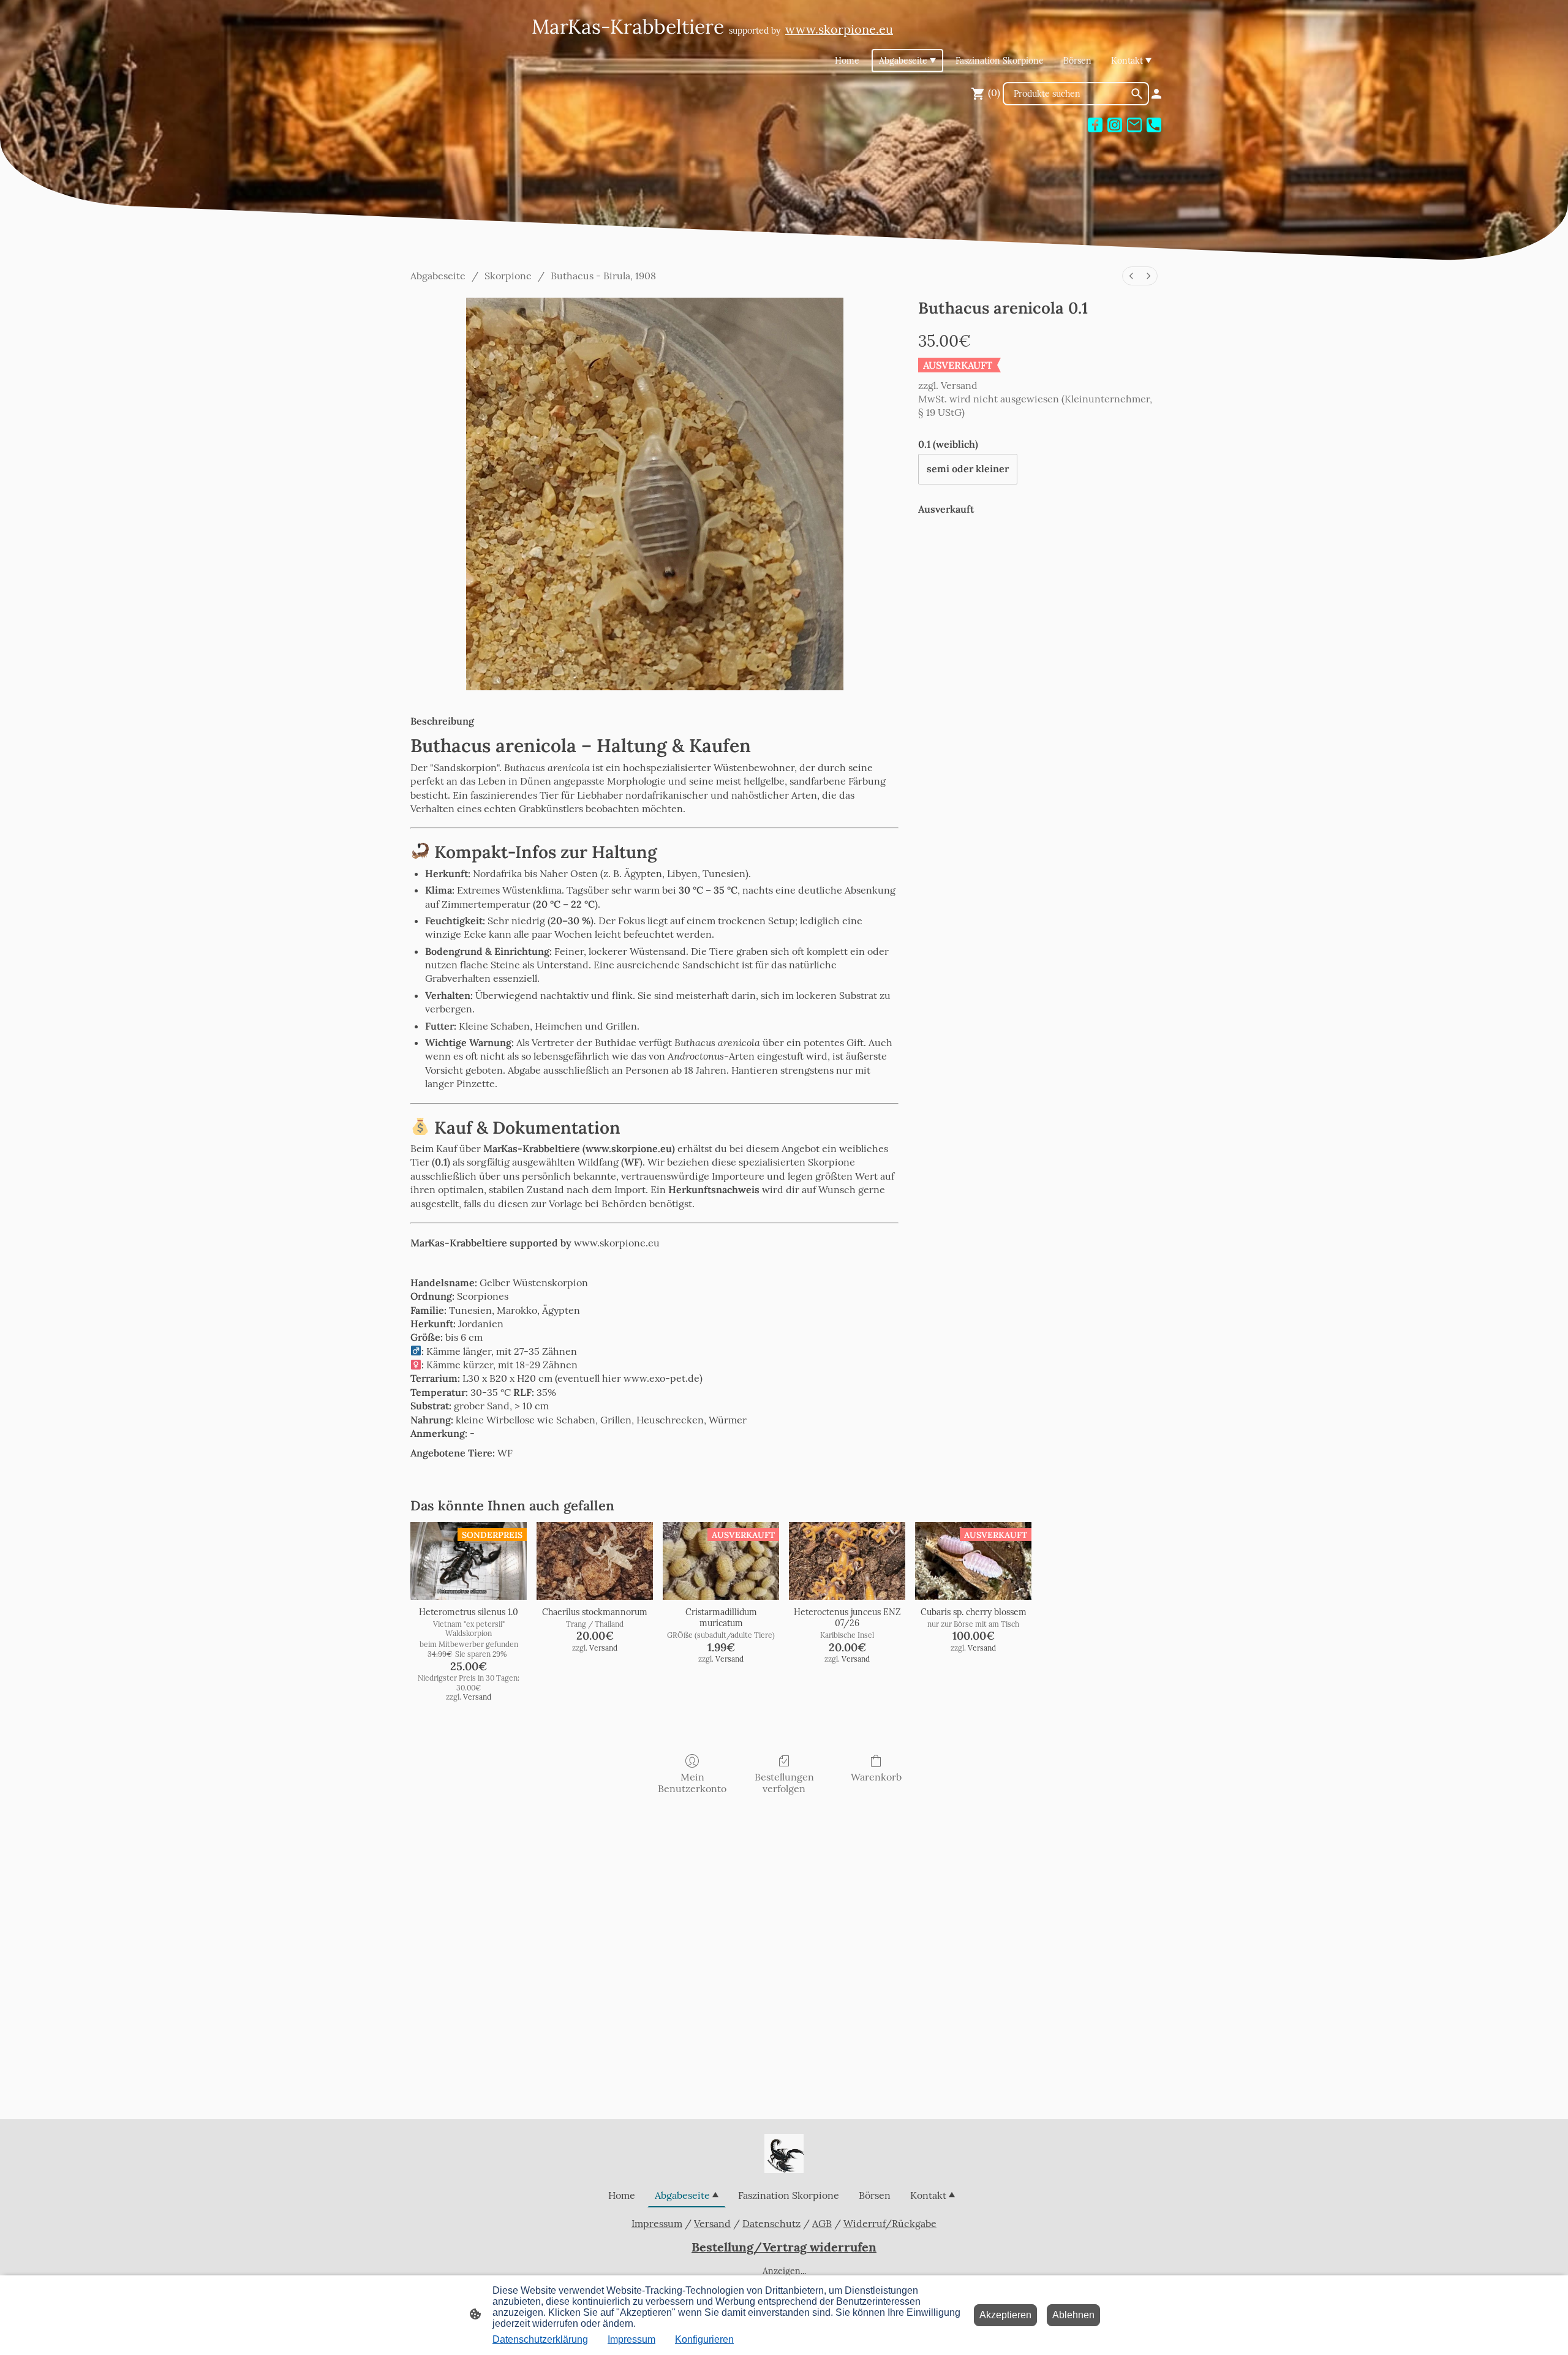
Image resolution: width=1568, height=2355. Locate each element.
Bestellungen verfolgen (784, 1783)
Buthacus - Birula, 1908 (603, 276)
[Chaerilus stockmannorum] (595, 1561)
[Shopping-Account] (1156, 94)
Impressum (657, 2223)
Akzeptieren (1005, 2315)
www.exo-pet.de (661, 1378)
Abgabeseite (438, 276)
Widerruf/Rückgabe (890, 2223)
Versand (959, 385)
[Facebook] (1095, 125)
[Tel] (1154, 125)
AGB (822, 2223)
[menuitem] (1131, 276)
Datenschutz (771, 2223)
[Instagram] (1115, 125)
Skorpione (508, 276)
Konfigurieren (704, 2339)
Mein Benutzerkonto (692, 1783)
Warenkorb (876, 1777)
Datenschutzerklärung (540, 2339)
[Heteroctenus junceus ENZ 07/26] (847, 1561)
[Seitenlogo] (784, 2153)
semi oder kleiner (968, 469)
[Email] (1134, 125)
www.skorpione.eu (617, 1243)
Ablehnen (1073, 2315)
